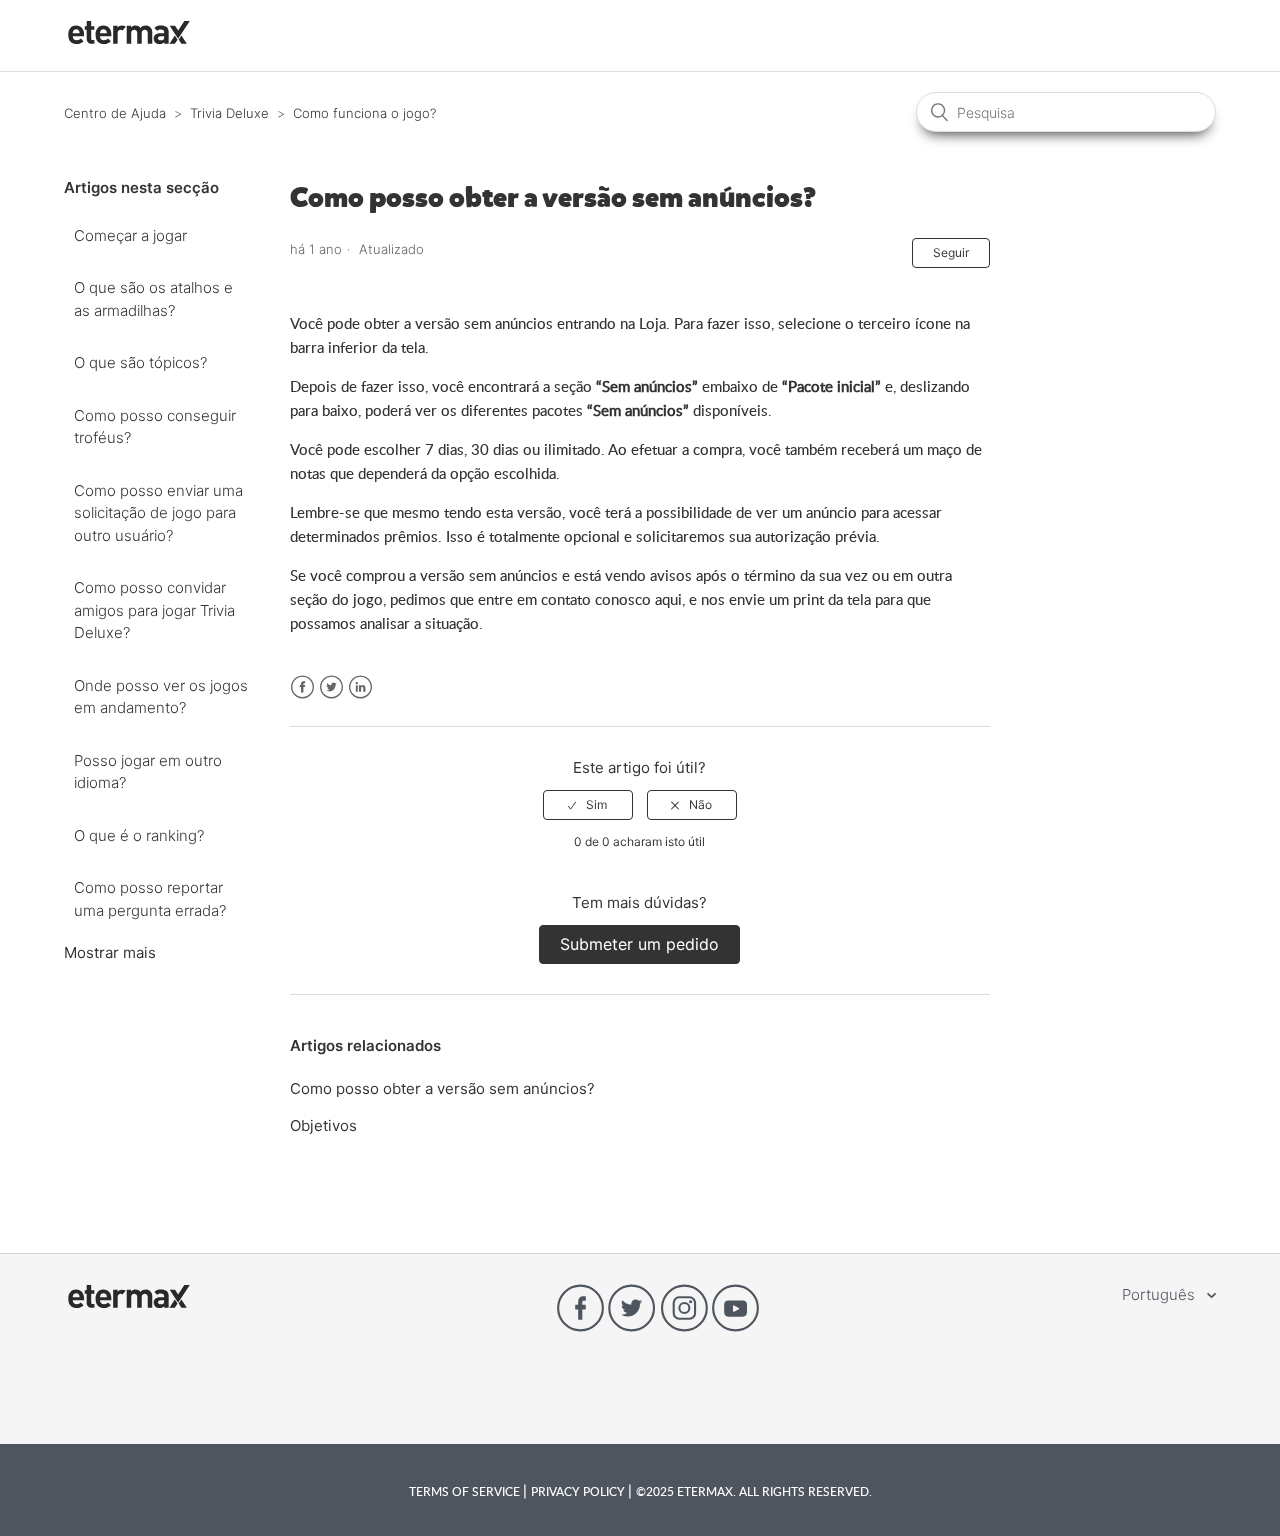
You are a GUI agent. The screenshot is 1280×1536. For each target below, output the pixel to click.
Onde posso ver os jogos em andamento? (161, 697)
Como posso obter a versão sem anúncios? (442, 1088)
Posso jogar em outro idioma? (148, 772)
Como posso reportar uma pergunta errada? (150, 899)
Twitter (331, 687)
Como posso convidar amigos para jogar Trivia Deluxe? (154, 610)
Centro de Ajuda (115, 113)
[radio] (588, 805)
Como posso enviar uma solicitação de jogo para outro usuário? (158, 513)
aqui (668, 599)
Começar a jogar (130, 235)
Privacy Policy (579, 1491)
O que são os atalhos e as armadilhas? (153, 299)
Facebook (302, 687)
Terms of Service (466, 1491)
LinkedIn (360, 687)
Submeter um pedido (639, 944)
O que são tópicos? (140, 362)
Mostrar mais (110, 952)
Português (1160, 1294)
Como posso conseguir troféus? (155, 427)
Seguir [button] (951, 252)
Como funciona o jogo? (364, 113)
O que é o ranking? (139, 835)
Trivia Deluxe (229, 113)
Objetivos (323, 1125)
